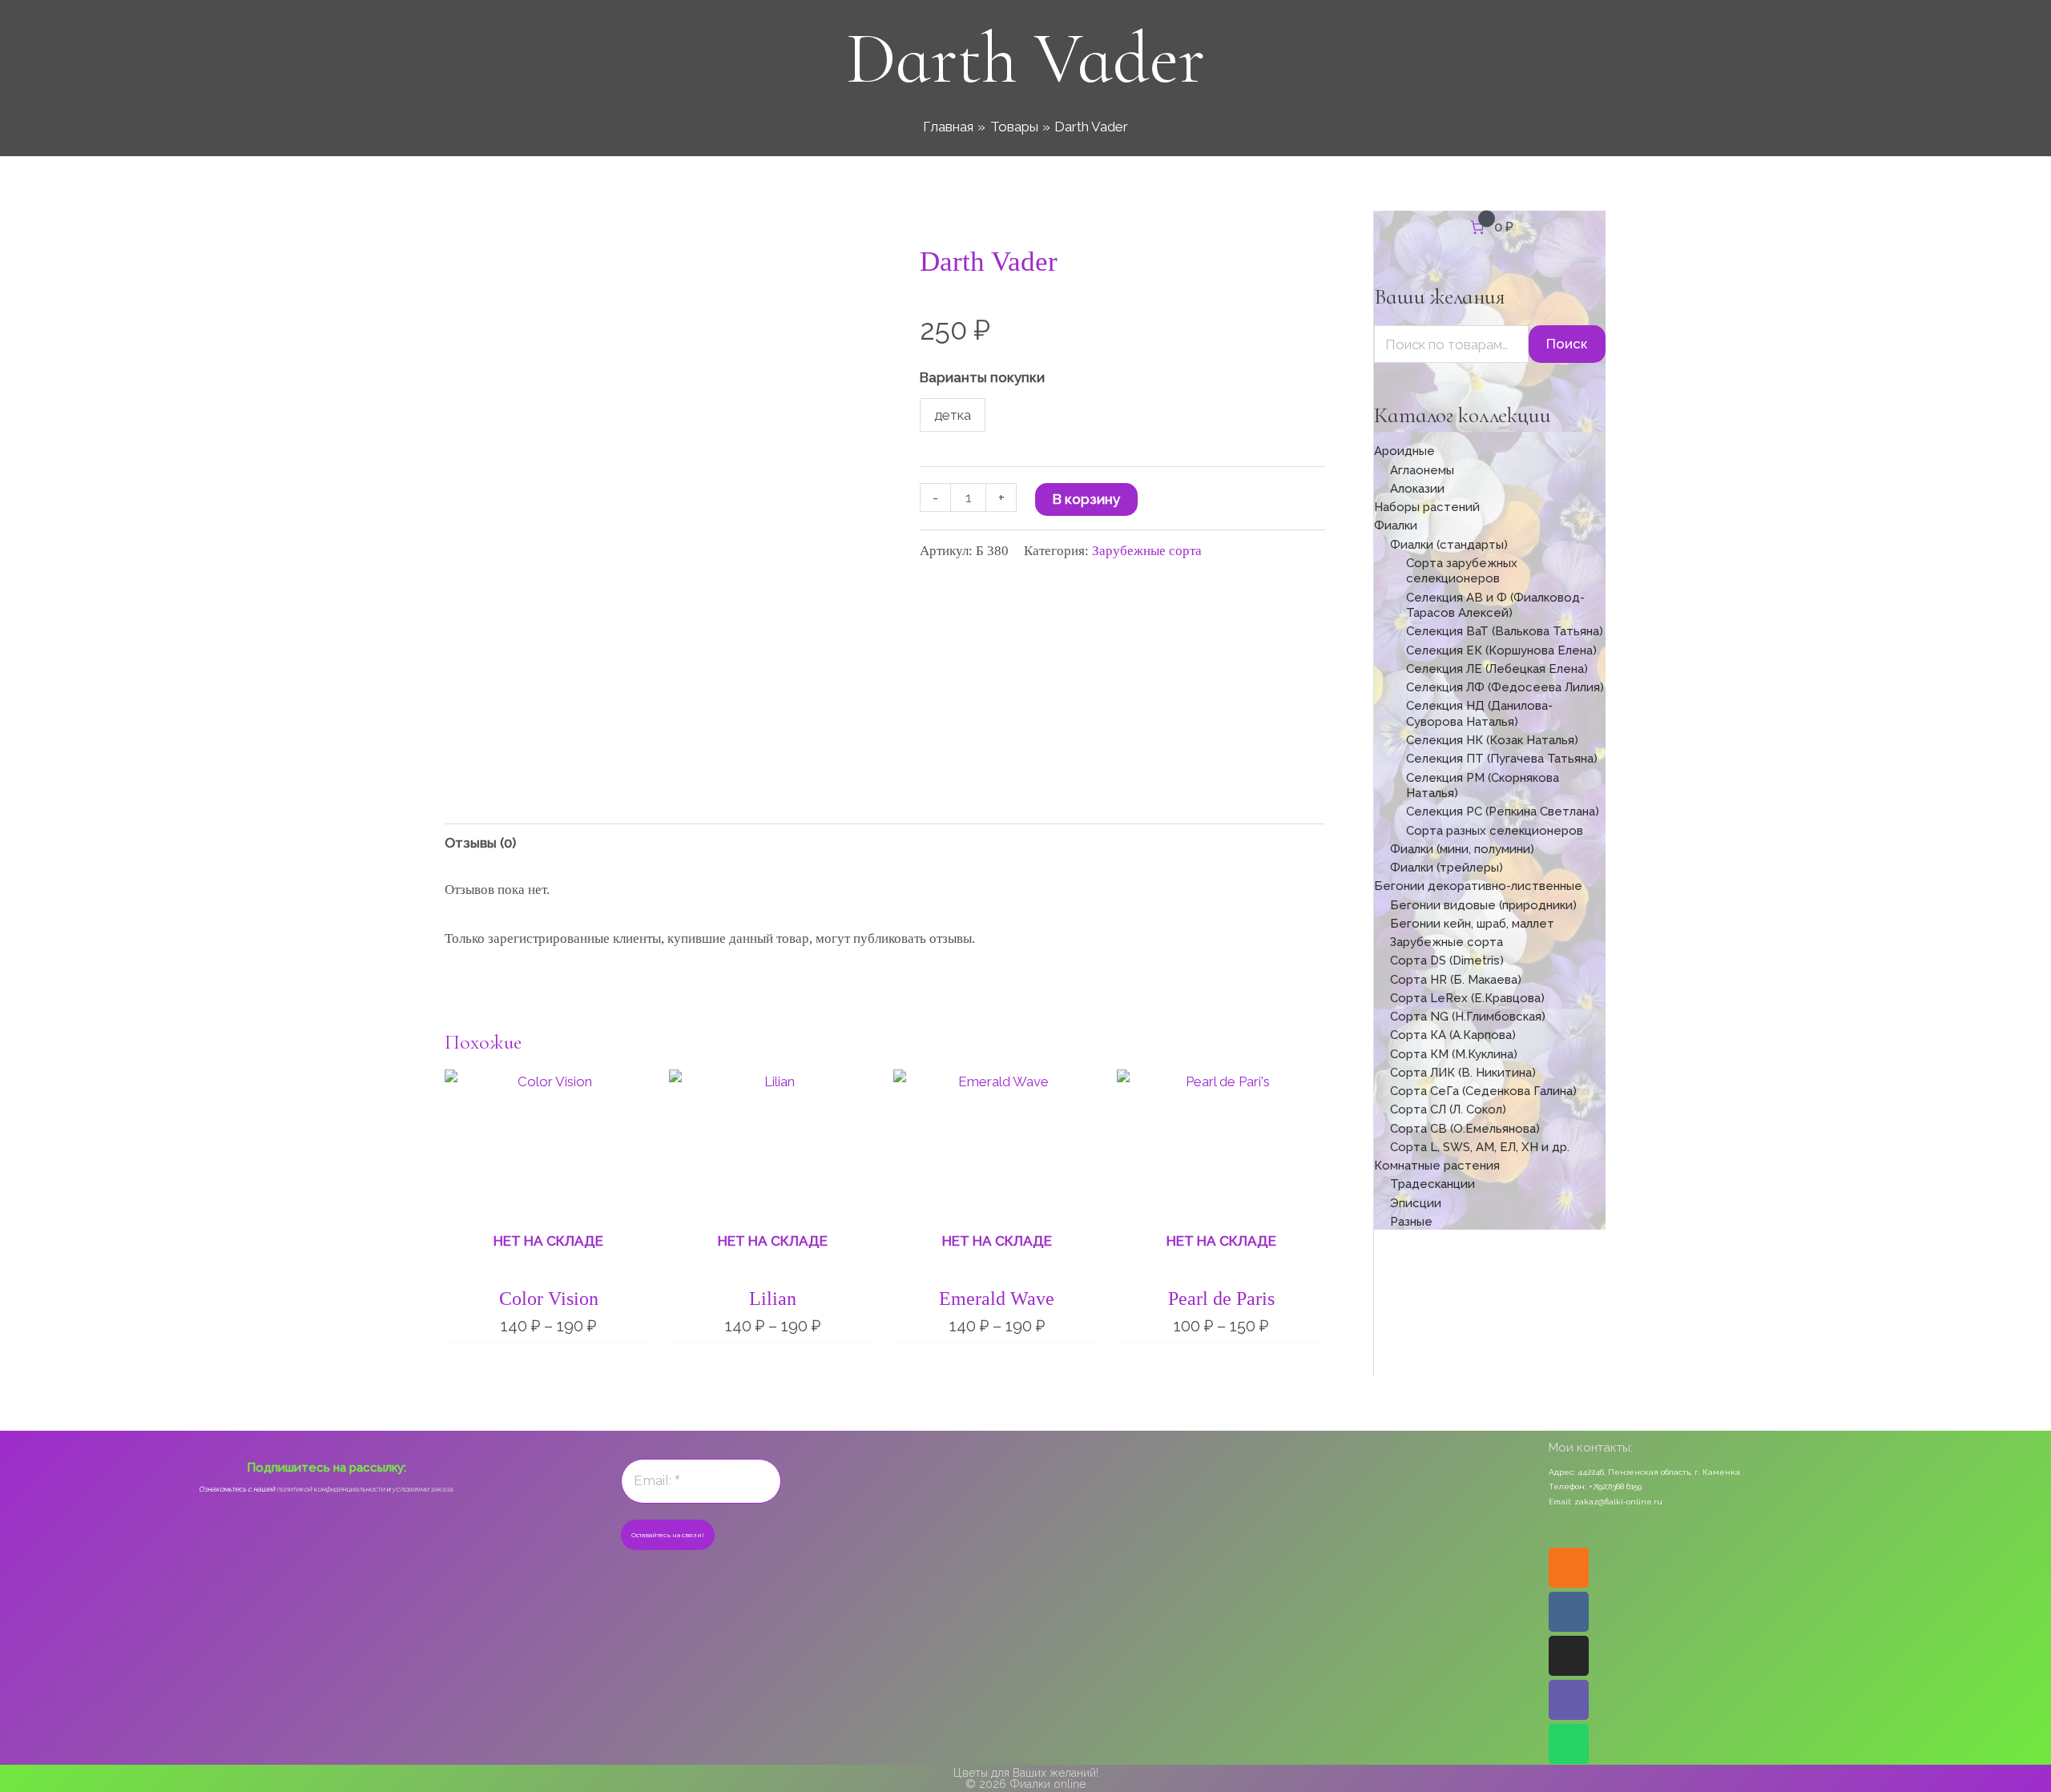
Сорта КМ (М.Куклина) (1454, 1054)
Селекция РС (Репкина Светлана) (1503, 811)
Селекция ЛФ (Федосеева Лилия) (1505, 687)
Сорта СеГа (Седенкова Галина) (1483, 1091)
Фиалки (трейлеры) (1447, 868)
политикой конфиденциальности (330, 1489)
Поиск (1567, 344)
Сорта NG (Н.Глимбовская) (1468, 1017)
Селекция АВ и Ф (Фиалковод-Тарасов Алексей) (1495, 606)
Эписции (1416, 1203)
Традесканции (1432, 1184)
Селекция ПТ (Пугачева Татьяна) (1502, 759)
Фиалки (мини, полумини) (1462, 849)
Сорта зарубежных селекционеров (1462, 571)
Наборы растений (1427, 507)
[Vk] (1569, 1612)
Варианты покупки (982, 377)
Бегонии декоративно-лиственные (1478, 886)
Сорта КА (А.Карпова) (1453, 1035)
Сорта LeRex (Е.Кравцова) (1467, 998)
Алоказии (1417, 489)
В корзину (1086, 499)
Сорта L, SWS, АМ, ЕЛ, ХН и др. (1480, 1147)
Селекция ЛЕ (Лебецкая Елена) (1497, 669)
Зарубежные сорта (1147, 551)
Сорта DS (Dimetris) (1447, 960)
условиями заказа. (423, 1489)
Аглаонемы (1422, 470)
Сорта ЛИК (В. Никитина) (1463, 1073)
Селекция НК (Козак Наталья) (1492, 740)
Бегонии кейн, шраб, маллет (1472, 924)
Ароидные (1404, 451)
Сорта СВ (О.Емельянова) (1465, 1129)
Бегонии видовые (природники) (1483, 905)
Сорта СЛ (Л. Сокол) (1448, 1109)
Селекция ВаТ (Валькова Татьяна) (1505, 631)
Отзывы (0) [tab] (480, 843)
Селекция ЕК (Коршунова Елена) (1501, 650)
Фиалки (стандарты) (1449, 545)
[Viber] (1569, 1700)
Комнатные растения (1437, 1166)
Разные (1411, 1222)
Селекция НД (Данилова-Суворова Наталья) (1479, 714)
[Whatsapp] (1569, 1744)
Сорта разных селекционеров (1495, 831)
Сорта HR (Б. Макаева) (1456, 980)
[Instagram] (1569, 1656)
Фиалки (1396, 526)
